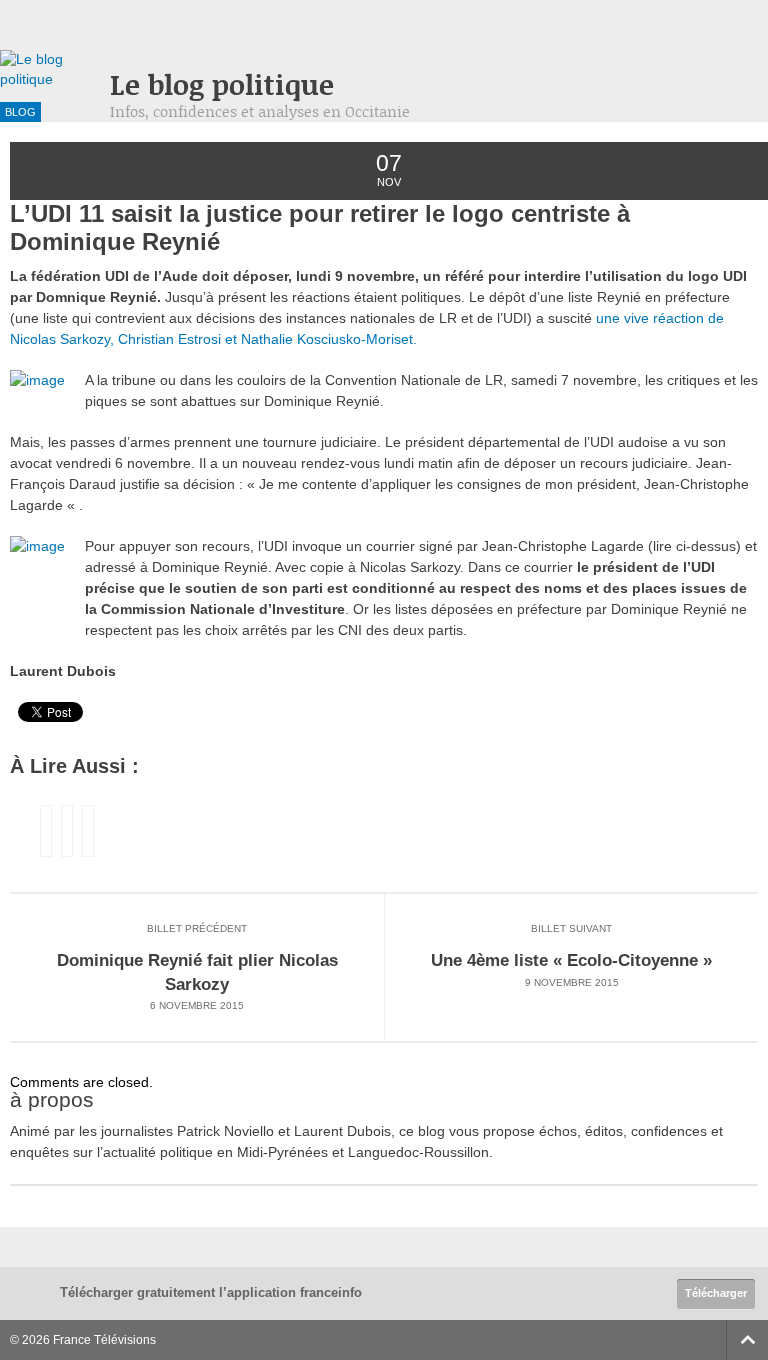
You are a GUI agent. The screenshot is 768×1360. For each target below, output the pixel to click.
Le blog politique (222, 84)
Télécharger (716, 1293)
